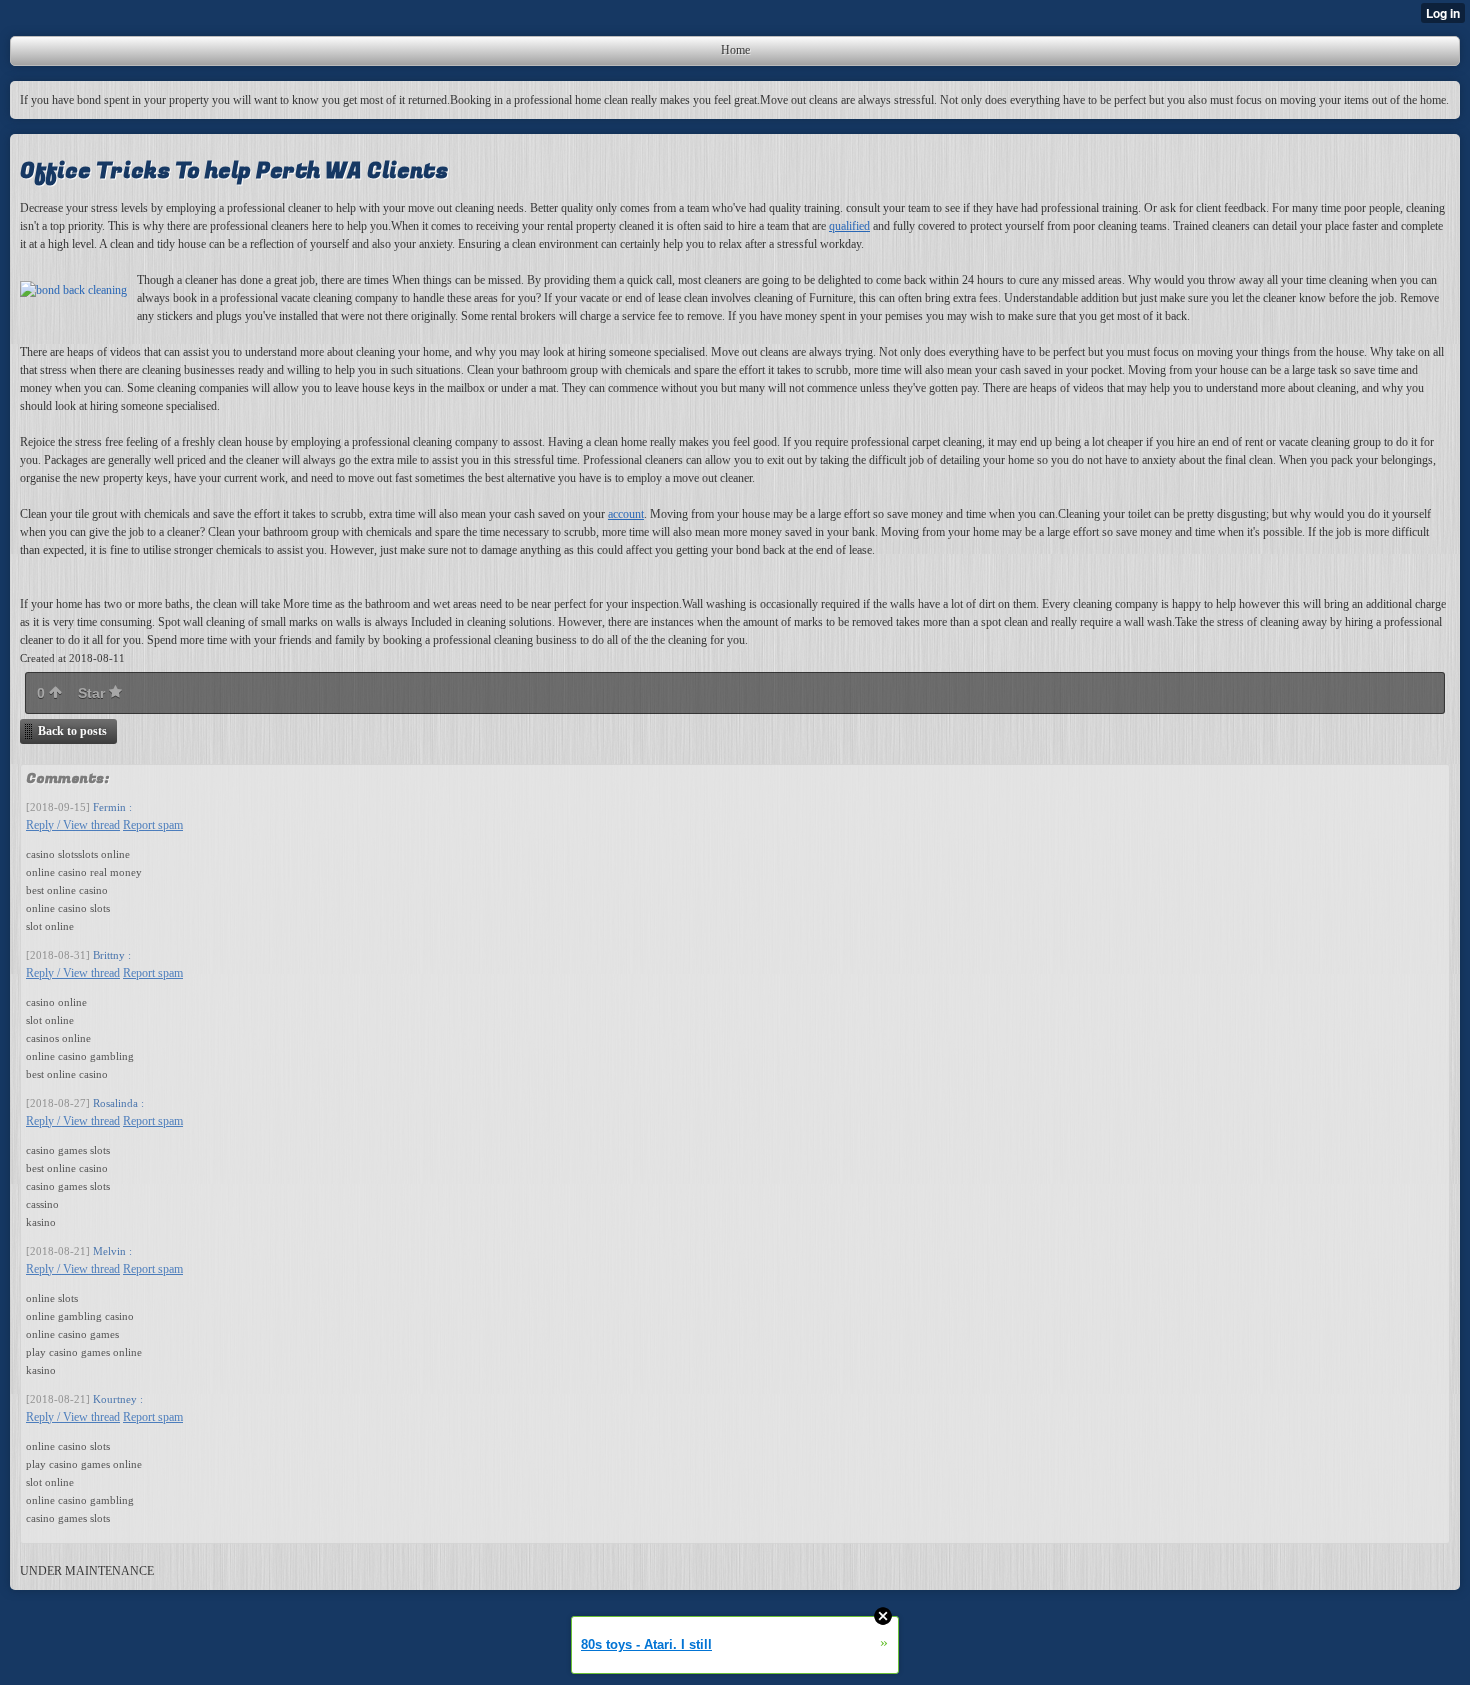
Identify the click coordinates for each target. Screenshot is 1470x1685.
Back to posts (72, 731)
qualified (849, 226)
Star (93, 693)
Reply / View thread (73, 825)
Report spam (153, 825)
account (626, 514)
